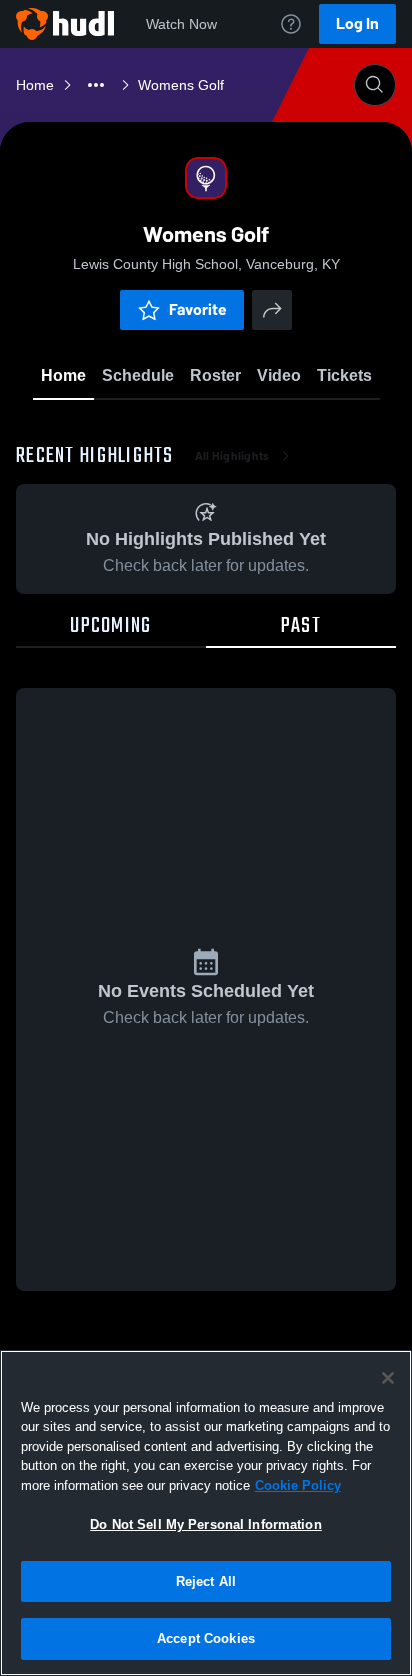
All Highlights (232, 456)
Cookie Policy (298, 1485)
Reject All (206, 1581)
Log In (357, 23)
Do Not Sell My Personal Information (206, 1524)
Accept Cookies (206, 1638)
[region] (206, 1513)
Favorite (198, 309)
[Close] (388, 1378)
